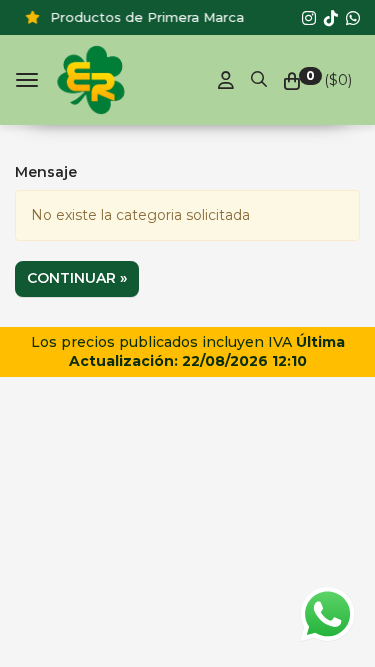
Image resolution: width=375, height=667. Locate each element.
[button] (259, 76)
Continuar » (77, 278)
